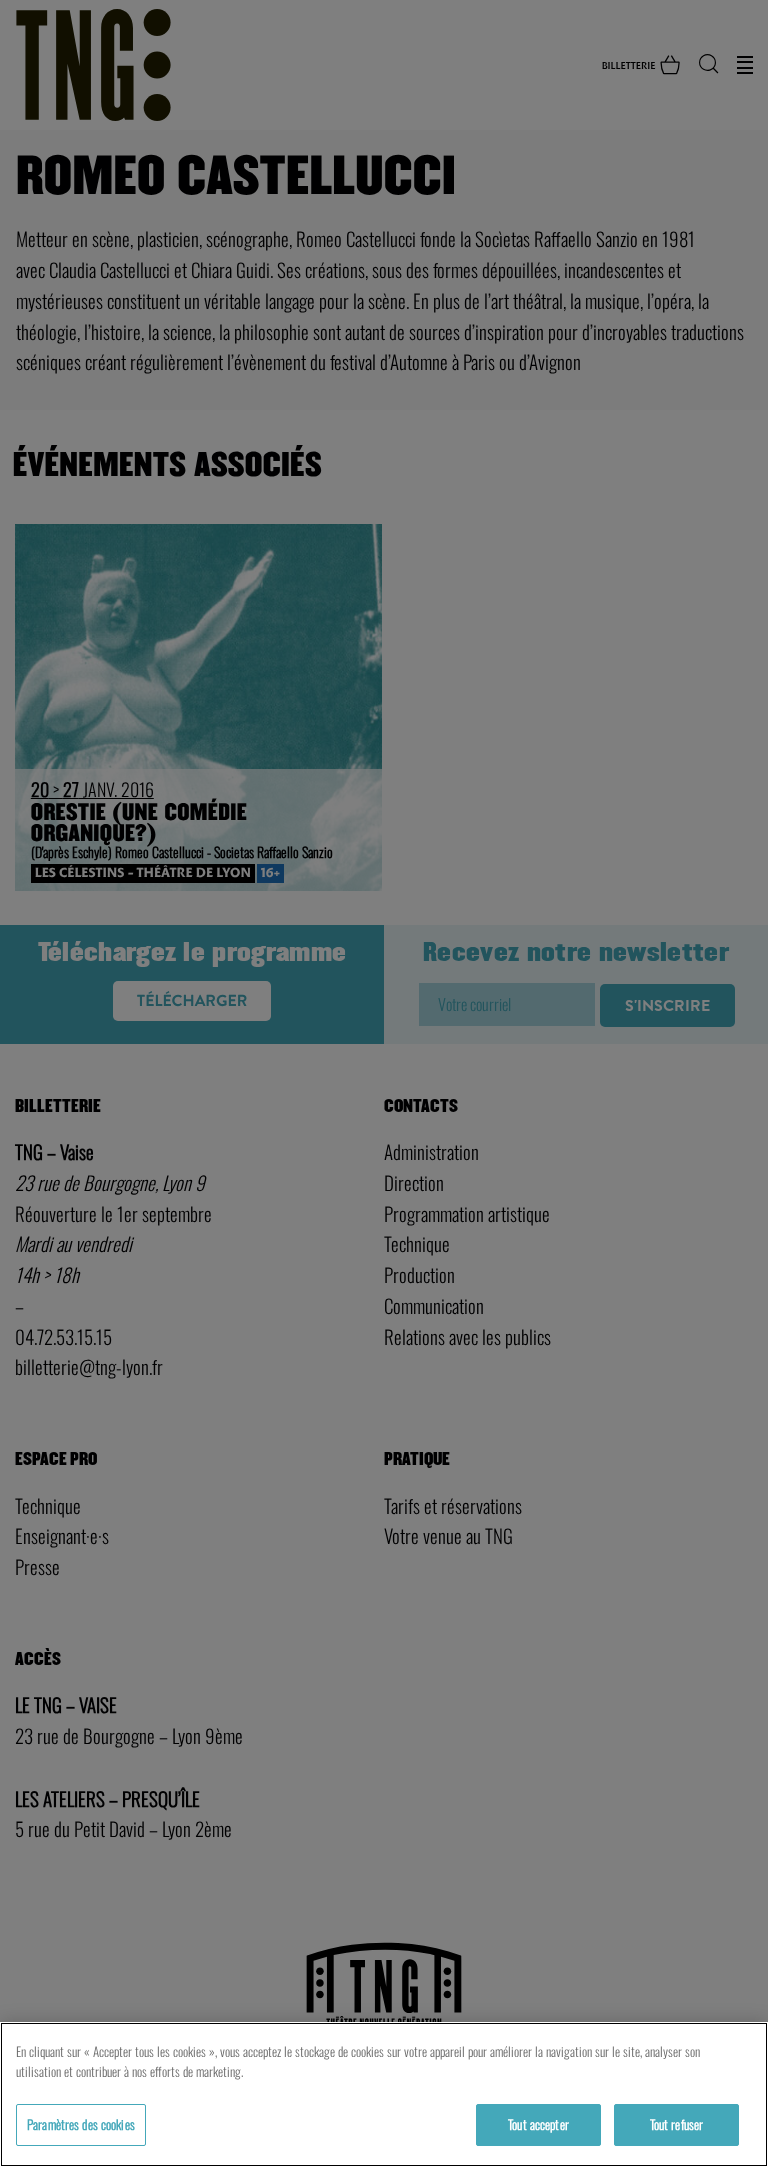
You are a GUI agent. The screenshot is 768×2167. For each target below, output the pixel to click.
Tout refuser (677, 2124)
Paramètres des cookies (81, 2124)
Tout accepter (538, 2124)
